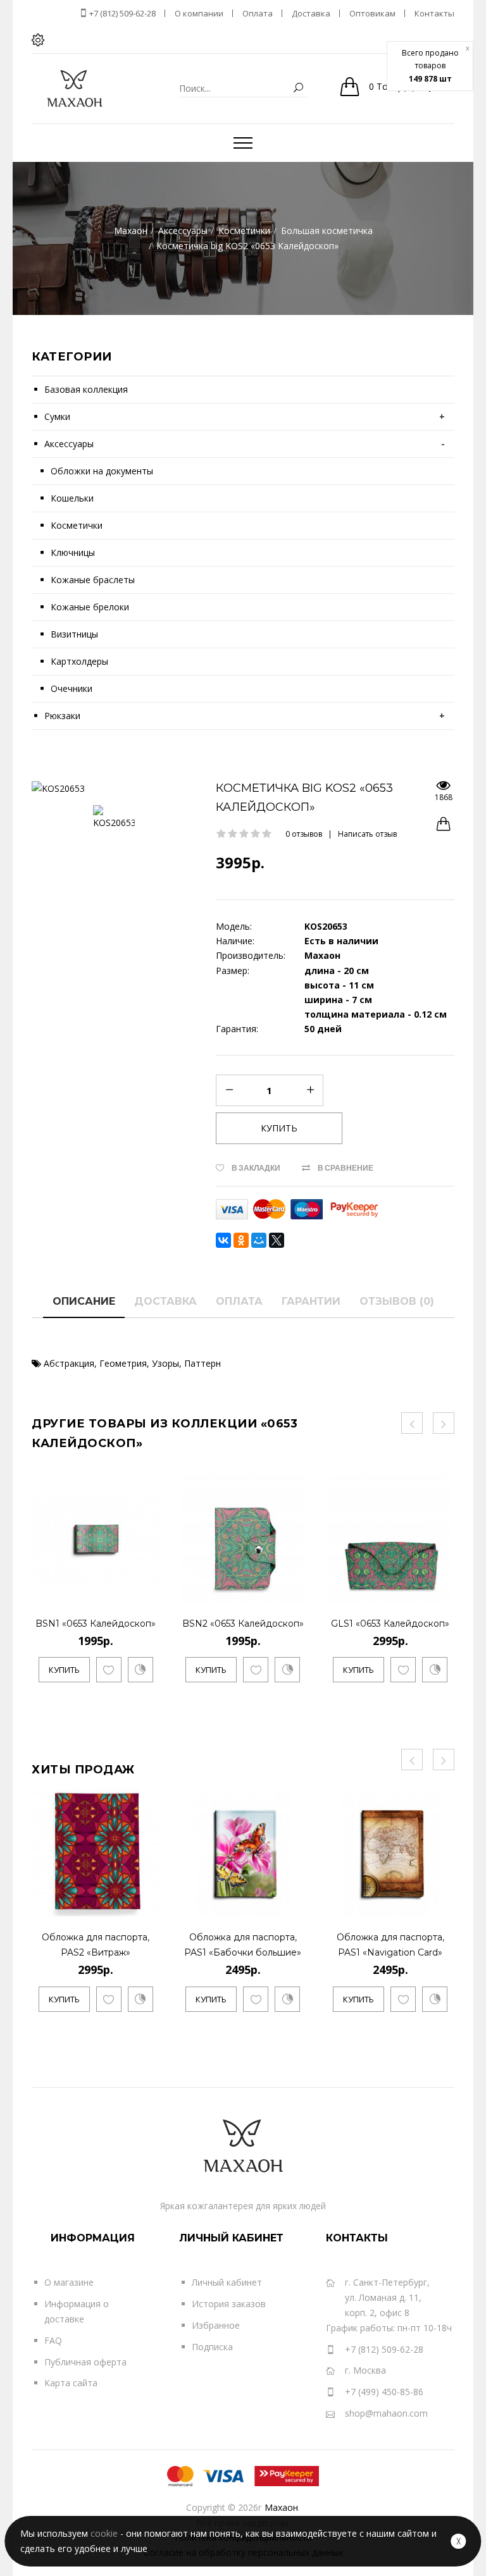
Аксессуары (69, 444)
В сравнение (346, 1168)
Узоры (165, 1363)
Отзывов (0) (397, 1301)
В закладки (256, 1168)
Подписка (212, 2347)
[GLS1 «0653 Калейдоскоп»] (442, 1592)
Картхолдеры (79, 661)
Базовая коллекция (86, 389)
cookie (104, 2533)
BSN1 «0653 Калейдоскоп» (96, 1624)
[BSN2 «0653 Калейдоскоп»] (295, 1592)
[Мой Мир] (259, 1240)
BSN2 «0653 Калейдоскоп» (243, 1624)
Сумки (57, 416)
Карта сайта (71, 2383)
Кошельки (72, 498)
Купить (64, 1670)
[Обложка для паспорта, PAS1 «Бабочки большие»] (295, 1905)
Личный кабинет (227, 2282)
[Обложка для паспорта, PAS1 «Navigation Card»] (442, 1905)
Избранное (216, 2325)
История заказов (229, 2304)
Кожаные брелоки (90, 607)
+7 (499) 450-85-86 (384, 2392)
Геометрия (123, 1363)
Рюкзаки (62, 716)
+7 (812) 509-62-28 (121, 13)
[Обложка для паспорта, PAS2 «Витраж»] (148, 1905)
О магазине (69, 2282)
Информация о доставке (77, 2311)
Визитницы (74, 634)
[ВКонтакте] (223, 1240)
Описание (84, 1301)
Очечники (72, 688)
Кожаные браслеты (93, 580)
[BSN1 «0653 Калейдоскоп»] (148, 1592)
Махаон (281, 2507)
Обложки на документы (102, 471)
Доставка (165, 1301)
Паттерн (202, 1363)
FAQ (53, 2340)
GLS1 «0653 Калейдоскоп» (390, 1624)
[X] (277, 1240)
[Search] (298, 88)
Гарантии (311, 1301)
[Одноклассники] (241, 1240)
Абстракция (69, 1363)
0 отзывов (304, 834)
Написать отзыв (367, 834)
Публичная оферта (85, 2362)
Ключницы (73, 552)
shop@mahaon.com (386, 2413)
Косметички (77, 525)
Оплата (239, 1301)
